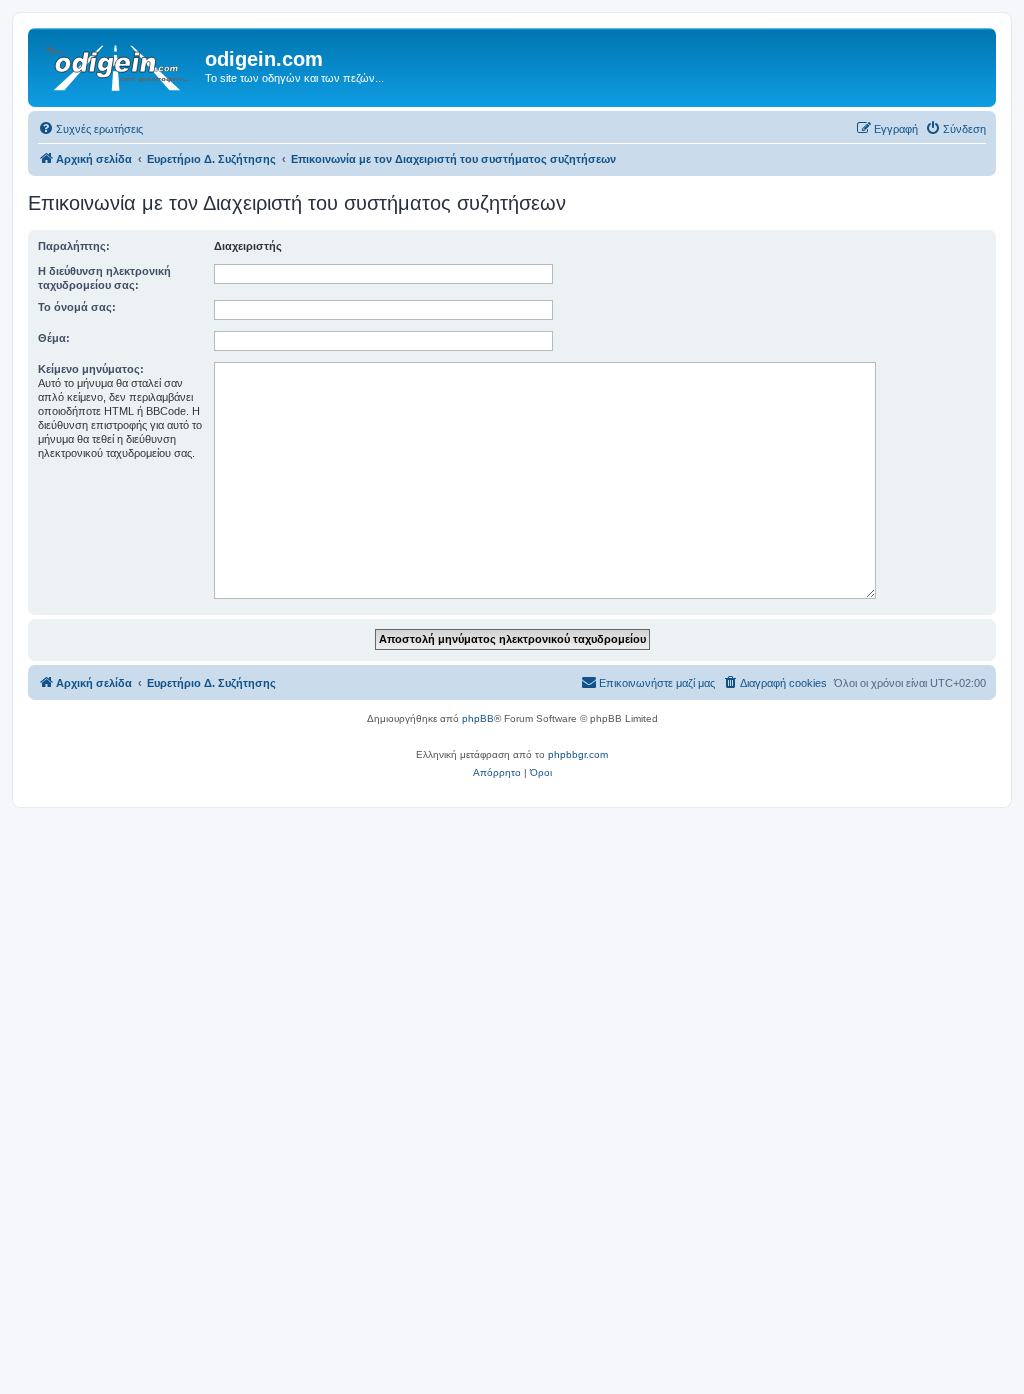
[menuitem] (90, 129)
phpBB (478, 718)
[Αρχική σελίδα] (119, 65)
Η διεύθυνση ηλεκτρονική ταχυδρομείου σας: (104, 278)
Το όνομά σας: (77, 307)
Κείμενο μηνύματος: (91, 369)
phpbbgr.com (578, 754)
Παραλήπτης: (74, 246)
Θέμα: (54, 338)
